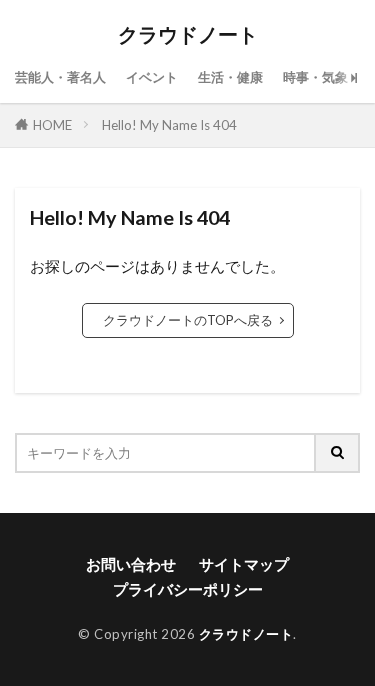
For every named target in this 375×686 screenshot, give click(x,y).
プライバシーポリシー (188, 589)
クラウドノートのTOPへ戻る (188, 320)
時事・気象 (315, 77)
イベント (152, 77)
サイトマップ (244, 564)
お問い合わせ (131, 564)
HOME (52, 125)
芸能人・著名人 (60, 77)
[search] (338, 453)
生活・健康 (230, 77)
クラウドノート (188, 35)
